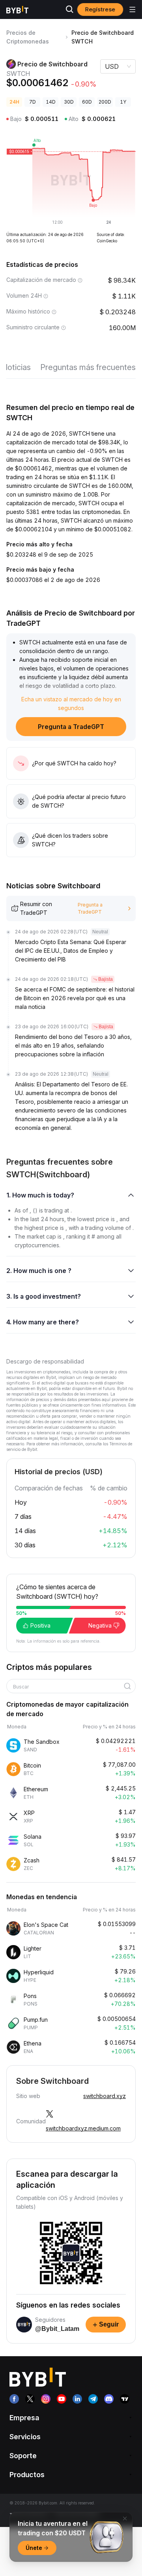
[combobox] (68, 1687)
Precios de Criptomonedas (28, 37)
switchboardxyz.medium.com (83, 2128)
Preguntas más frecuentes (88, 367)
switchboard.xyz (105, 2096)
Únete (34, 2548)
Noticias (16, 367)
